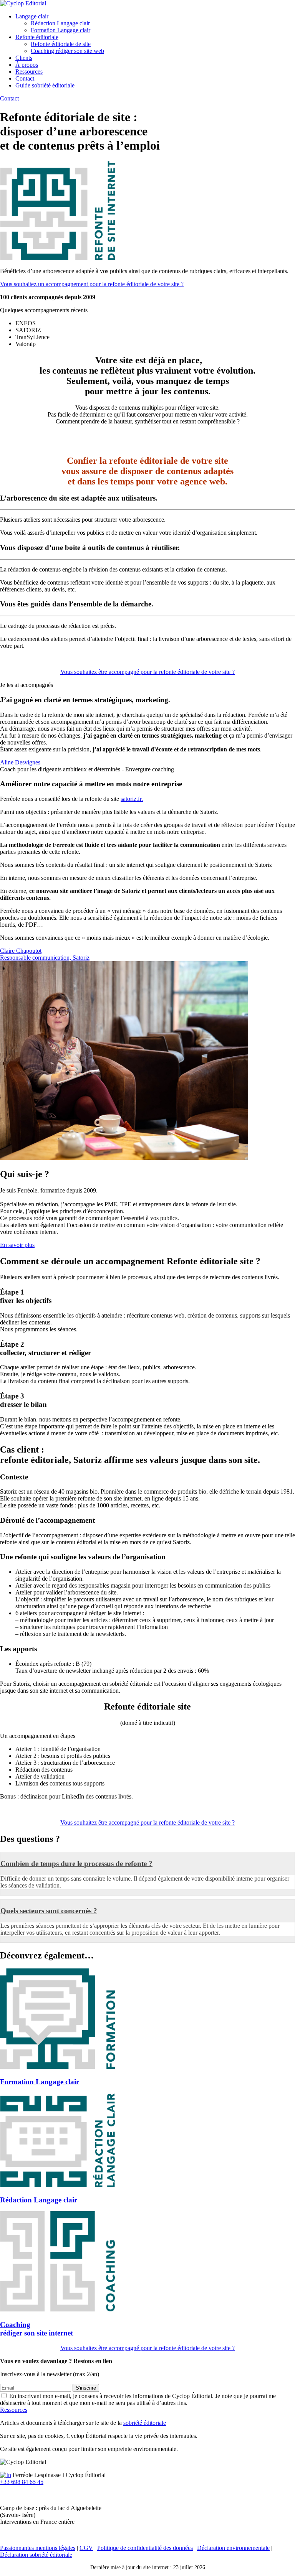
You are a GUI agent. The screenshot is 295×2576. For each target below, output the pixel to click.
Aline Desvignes (20, 762)
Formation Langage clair (60, 30)
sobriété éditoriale (145, 2423)
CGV (86, 2548)
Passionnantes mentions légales (38, 2548)
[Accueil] (23, 3)
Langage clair (32, 16)
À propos (27, 65)
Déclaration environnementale (233, 2548)
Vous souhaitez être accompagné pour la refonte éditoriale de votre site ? (147, 672)
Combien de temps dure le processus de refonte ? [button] (76, 1864)
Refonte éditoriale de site (61, 44)
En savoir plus (17, 1245)
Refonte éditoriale (37, 37)
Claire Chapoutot (21, 951)
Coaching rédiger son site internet (36, 2329)
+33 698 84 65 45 (22, 2482)
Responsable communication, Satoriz (45, 958)
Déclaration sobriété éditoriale (36, 2555)
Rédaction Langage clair (60, 23)
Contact (25, 78)
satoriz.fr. (132, 799)
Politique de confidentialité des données (145, 2548)
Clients (24, 58)
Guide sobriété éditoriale (45, 85)
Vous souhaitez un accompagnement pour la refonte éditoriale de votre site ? (92, 284)
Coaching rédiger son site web (67, 51)
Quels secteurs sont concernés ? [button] (49, 1911)
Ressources (29, 72)
